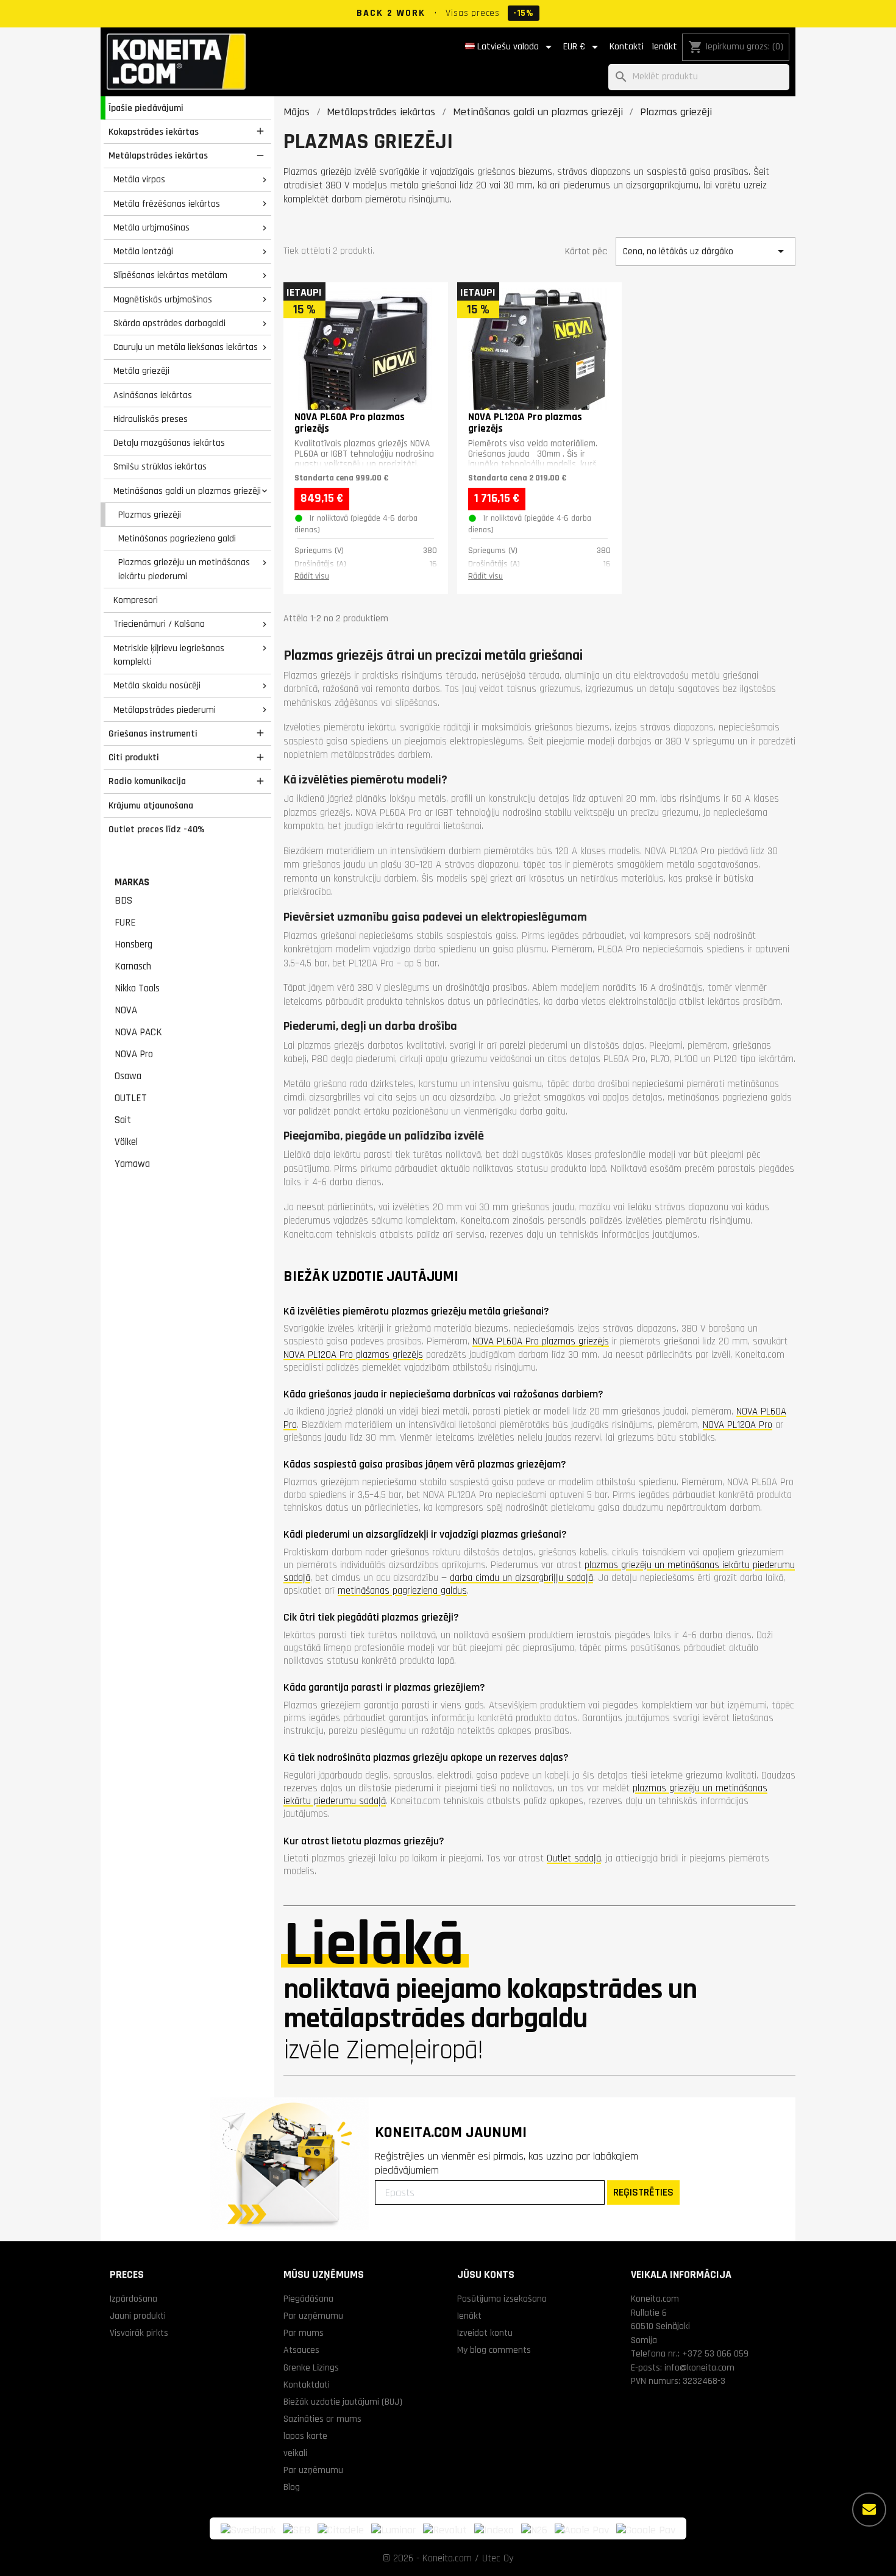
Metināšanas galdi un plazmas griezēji (187, 491)
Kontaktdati (307, 2385)
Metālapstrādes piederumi (165, 710)
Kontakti (627, 47)
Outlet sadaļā (574, 1858)
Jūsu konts (486, 2275)
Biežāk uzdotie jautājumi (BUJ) (343, 2402)
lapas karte (305, 2436)
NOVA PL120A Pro (738, 1425)
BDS (123, 901)
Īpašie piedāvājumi (146, 108)
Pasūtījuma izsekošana (502, 2299)
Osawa (128, 1076)
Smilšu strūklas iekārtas (160, 466)
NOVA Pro (134, 1054)
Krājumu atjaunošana (151, 805)
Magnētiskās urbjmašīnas (163, 299)
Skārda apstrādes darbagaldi (169, 323)
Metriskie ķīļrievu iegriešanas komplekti (169, 655)
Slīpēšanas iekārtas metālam (170, 275)
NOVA (126, 1010)
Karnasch (133, 966)
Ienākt (664, 47)
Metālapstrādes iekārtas (158, 155)
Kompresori (136, 600)
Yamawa (132, 1164)
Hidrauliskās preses (151, 419)
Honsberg (133, 944)
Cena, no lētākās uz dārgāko (705, 251)
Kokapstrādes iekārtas (154, 132)
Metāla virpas (139, 179)
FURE (125, 922)
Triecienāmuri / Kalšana (159, 624)
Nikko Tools (137, 988)
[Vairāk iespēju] (869, 2510)
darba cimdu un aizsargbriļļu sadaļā (521, 1578)
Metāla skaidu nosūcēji (157, 685)
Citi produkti (134, 757)
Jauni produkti (138, 2316)
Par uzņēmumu (313, 2316)
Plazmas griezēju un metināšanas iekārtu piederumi (184, 569)
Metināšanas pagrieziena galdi (177, 538)
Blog (292, 2487)
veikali (295, 2453)
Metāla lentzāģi (143, 251)
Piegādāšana (308, 2299)
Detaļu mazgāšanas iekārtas (169, 443)
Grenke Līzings (311, 2367)
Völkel (126, 1142)
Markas (132, 882)
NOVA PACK (138, 1032)
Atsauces (301, 2350)
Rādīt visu (312, 576)
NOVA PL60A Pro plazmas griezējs (541, 1341)
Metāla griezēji (141, 371)
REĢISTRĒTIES (643, 2192)
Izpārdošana (133, 2299)
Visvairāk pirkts (139, 2333)
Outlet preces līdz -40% (157, 829)
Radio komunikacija (147, 781)
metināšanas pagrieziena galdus (402, 1591)
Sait (123, 1120)
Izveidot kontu (485, 2333)
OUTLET (131, 1098)
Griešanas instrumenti (153, 733)
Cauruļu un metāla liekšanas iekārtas (186, 347)
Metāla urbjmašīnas (151, 227)
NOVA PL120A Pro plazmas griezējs (353, 1355)
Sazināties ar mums (322, 2419)
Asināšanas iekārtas (153, 395)
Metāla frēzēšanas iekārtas (167, 204)
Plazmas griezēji (150, 515)
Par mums (304, 2333)
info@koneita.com (699, 2367)
